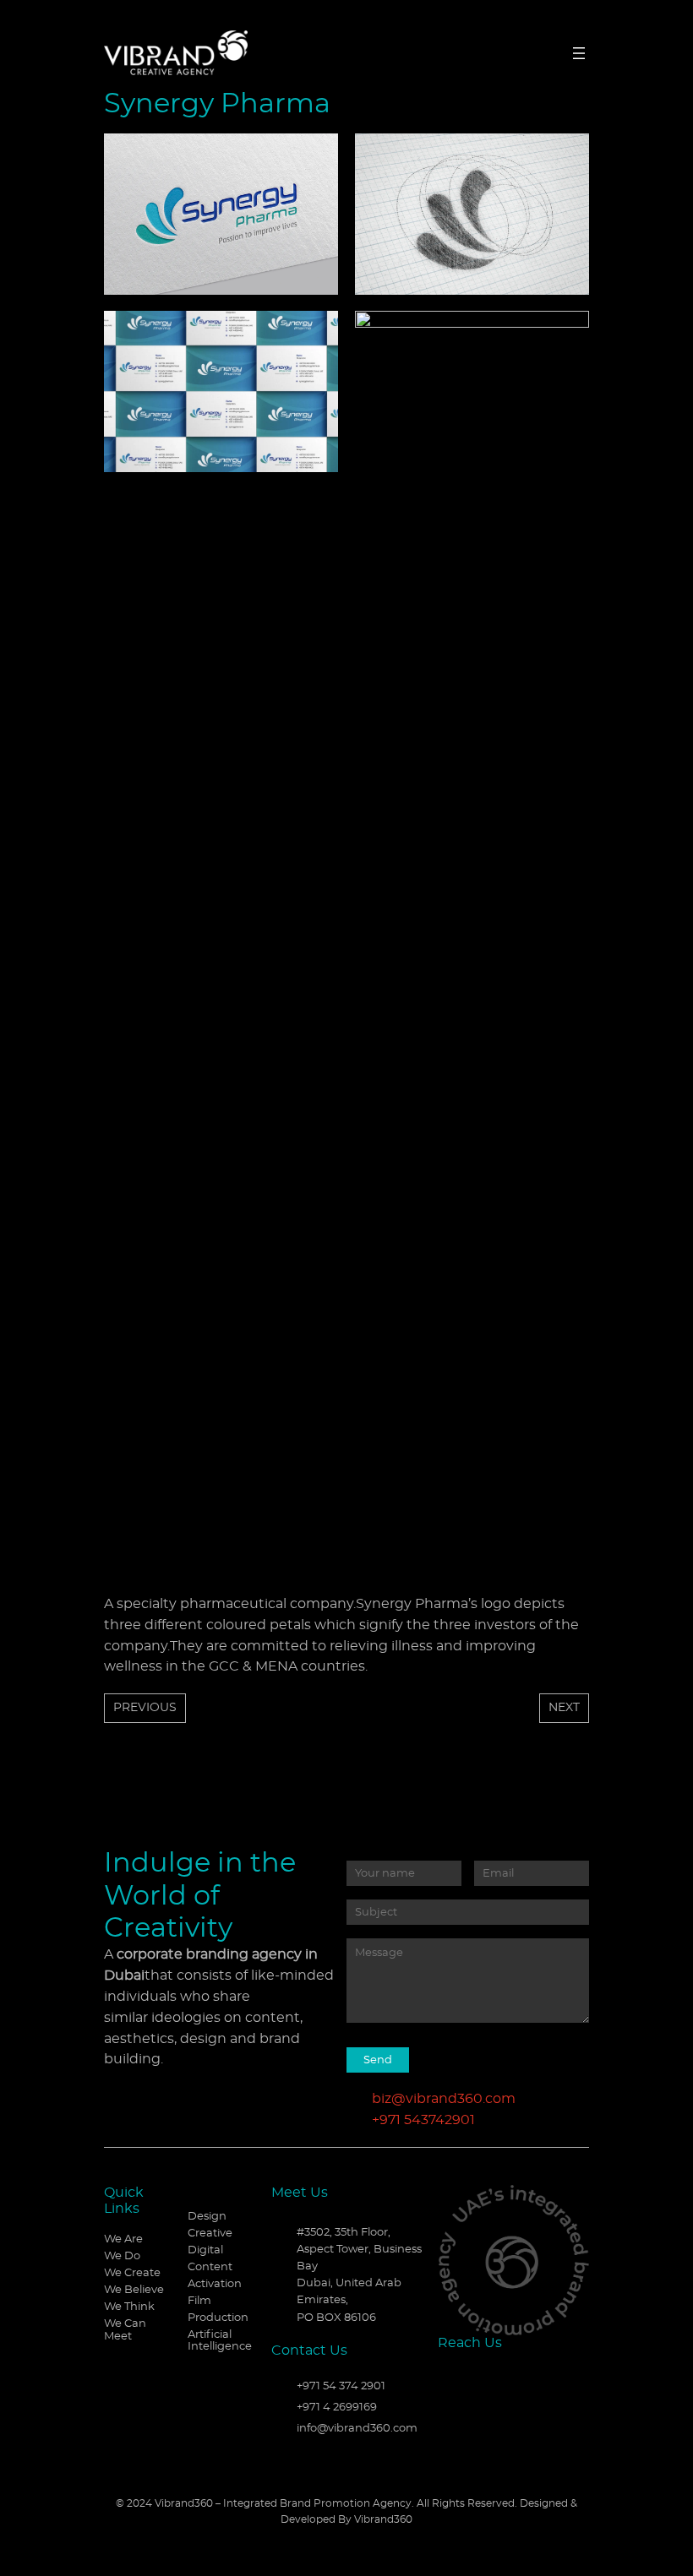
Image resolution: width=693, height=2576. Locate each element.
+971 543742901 (423, 2120)
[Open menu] (579, 53)
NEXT (564, 1707)
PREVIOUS (145, 1707)
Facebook (450, 2379)
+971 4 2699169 (337, 2408)
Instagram (508, 2379)
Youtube (537, 2379)
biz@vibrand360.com (444, 2099)
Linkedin (479, 2379)
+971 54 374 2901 (341, 2386)
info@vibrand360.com (357, 2429)
